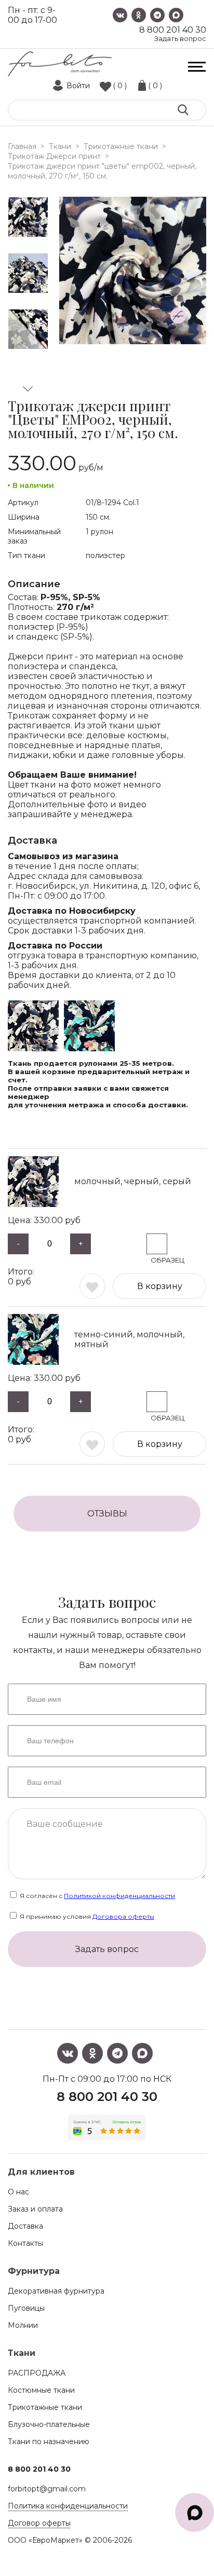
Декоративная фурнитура (56, 2291)
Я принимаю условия (86, 1916)
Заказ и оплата (35, 2209)
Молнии (23, 2325)
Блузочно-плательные (49, 2424)
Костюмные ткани (41, 2390)
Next (28, 389)
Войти (78, 86)
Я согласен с (97, 1896)
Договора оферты (123, 1916)
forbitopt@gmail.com (47, 2489)
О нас (18, 2192)
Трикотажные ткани (45, 2407)
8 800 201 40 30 (173, 30)
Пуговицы (26, 2308)
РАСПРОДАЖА (37, 2373)
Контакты (25, 2243)
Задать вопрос (180, 39)
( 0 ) (120, 86)
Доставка (25, 2226)
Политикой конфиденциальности (119, 1896)
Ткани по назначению (49, 2442)
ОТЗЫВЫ (107, 1514)
